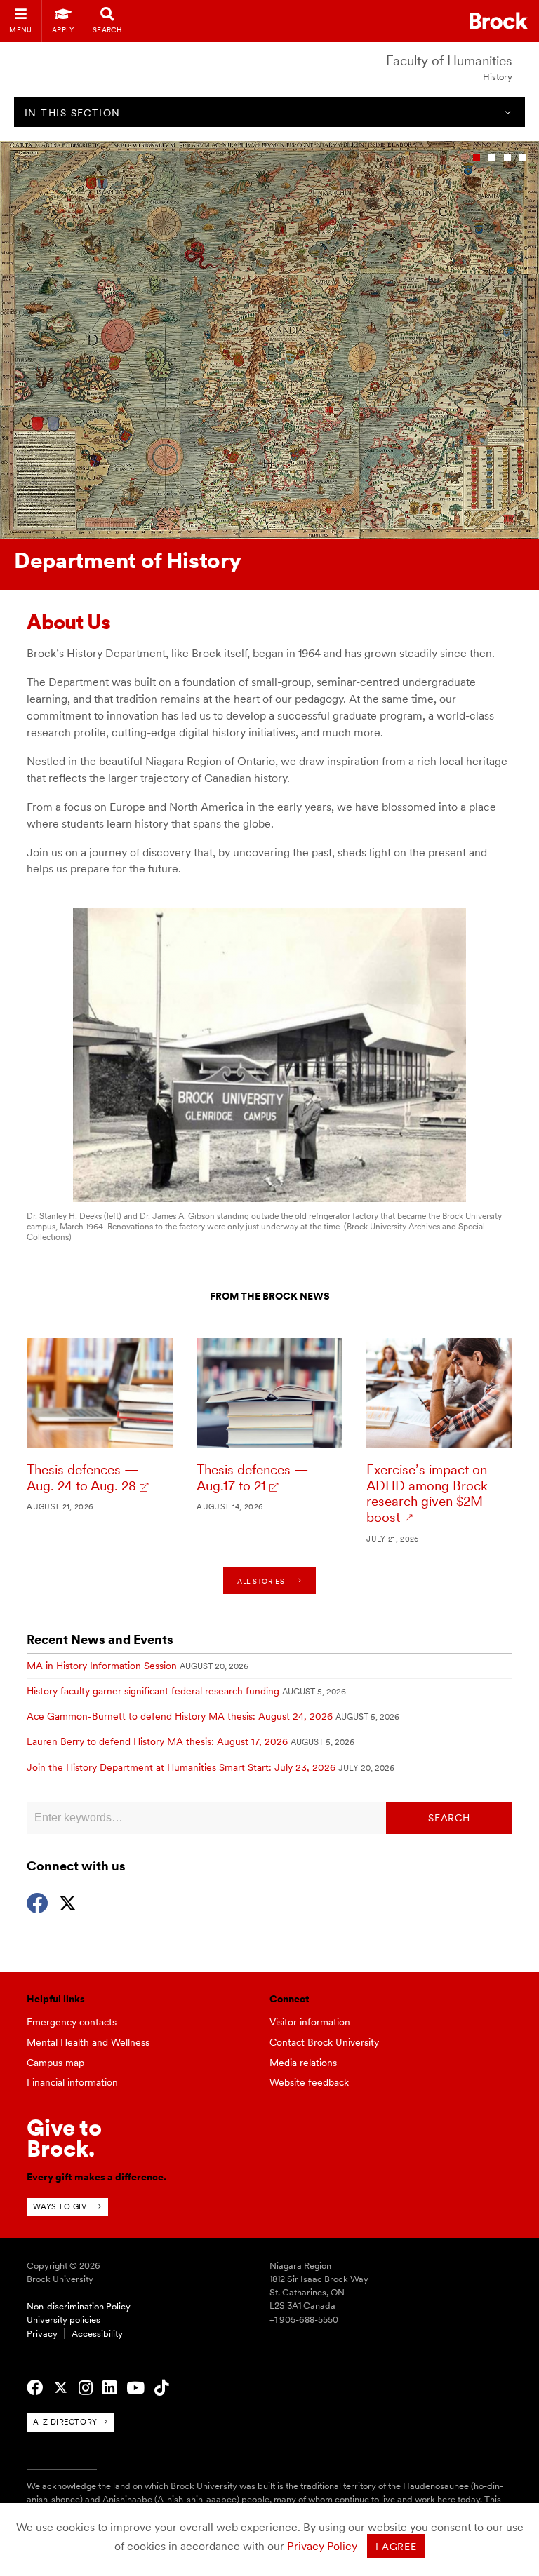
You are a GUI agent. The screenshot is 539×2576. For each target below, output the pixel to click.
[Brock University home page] (499, 21)
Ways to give (62, 2206)
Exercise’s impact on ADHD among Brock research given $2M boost (427, 1493)
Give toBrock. (64, 2138)
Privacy (42, 2334)
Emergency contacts (72, 2022)
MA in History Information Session (102, 1666)
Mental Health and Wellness (88, 2042)
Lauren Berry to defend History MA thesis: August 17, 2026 (157, 1741)
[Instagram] (86, 2388)
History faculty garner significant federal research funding (153, 1691)
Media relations (303, 2063)
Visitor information (310, 2022)
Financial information (72, 2082)
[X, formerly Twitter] (68, 1901)
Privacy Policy (322, 2546)
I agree (396, 2547)
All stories (261, 1581)
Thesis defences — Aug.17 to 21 (252, 1478)
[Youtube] (135, 2388)
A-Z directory (65, 2422)
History (498, 77)
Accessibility (97, 2334)
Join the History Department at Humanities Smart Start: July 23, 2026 (181, 1767)
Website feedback (309, 2082)
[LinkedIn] (109, 2388)
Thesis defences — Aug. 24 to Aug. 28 (82, 1478)
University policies (64, 2320)
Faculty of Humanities (449, 61)
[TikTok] (161, 2388)
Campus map (55, 2063)
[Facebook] (38, 1901)
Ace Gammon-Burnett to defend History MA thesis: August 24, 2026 (180, 1716)
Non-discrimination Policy (79, 2306)
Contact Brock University (324, 2042)
